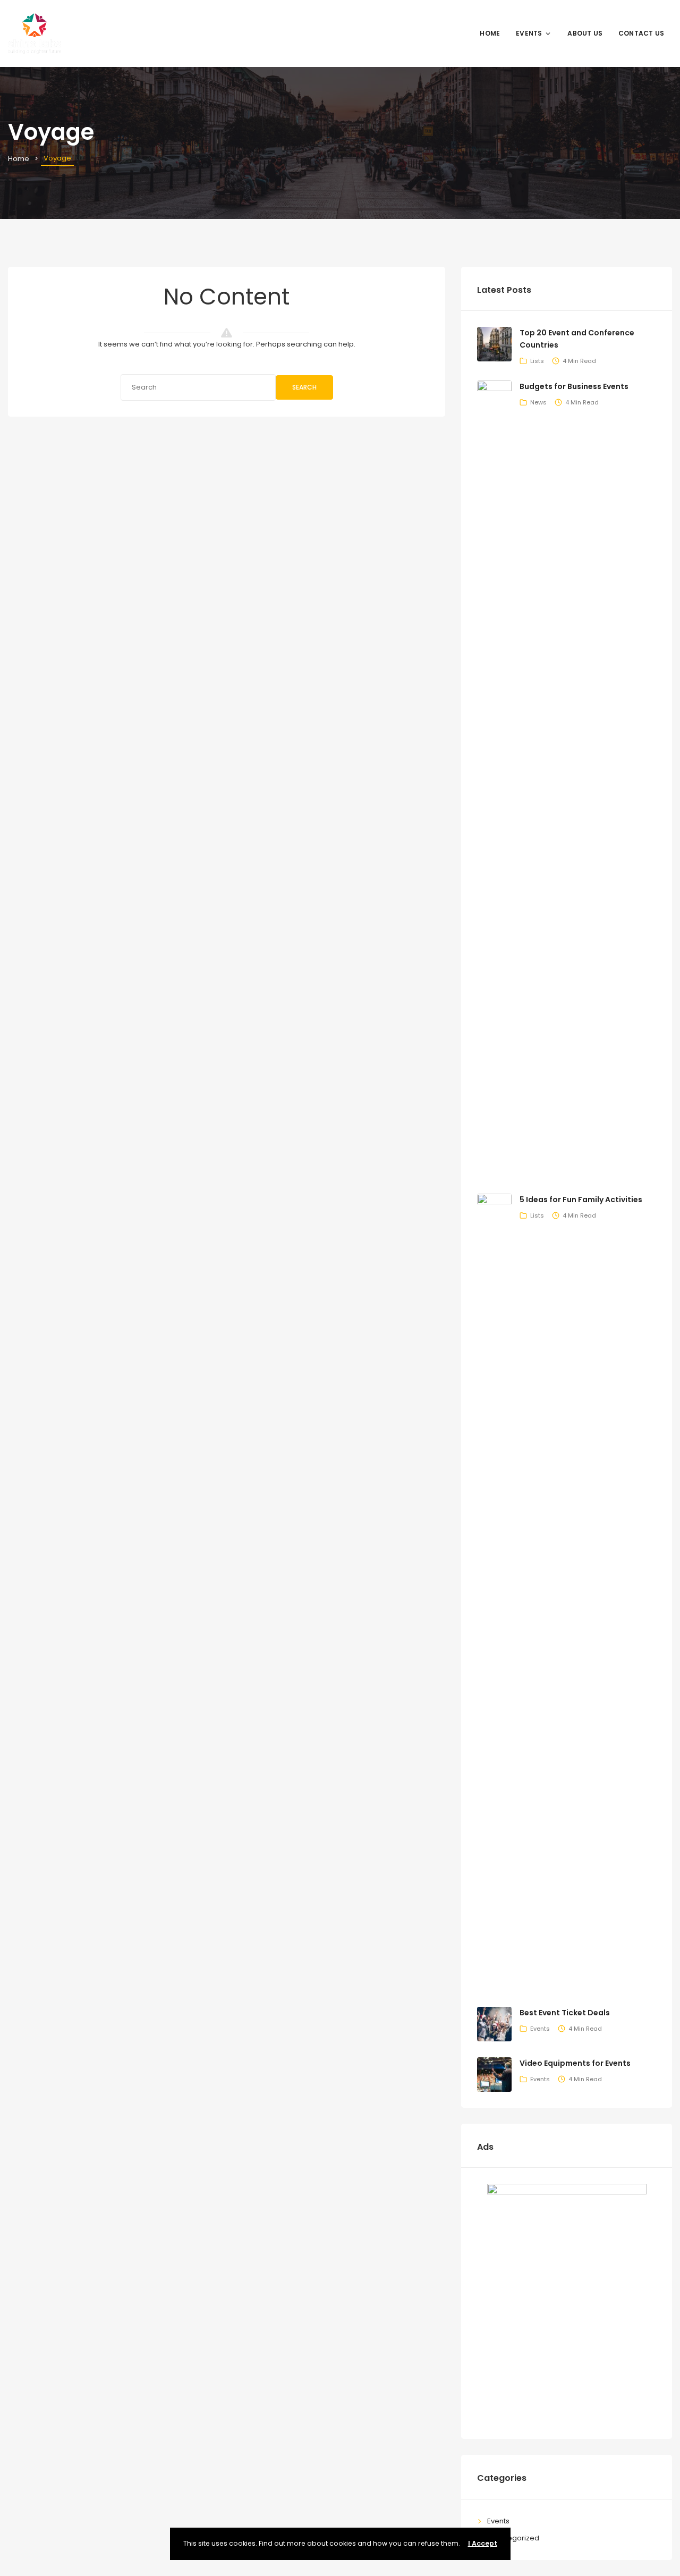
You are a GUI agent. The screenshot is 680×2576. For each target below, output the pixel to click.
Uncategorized (513, 2538)
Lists (537, 361)
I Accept (483, 2543)
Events (529, 33)
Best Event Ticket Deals (565, 2013)
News (538, 402)
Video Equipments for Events (575, 2063)
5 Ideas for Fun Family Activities (581, 1200)
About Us (585, 33)
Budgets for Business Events (574, 386)
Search (304, 387)
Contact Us (641, 33)
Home (490, 33)
